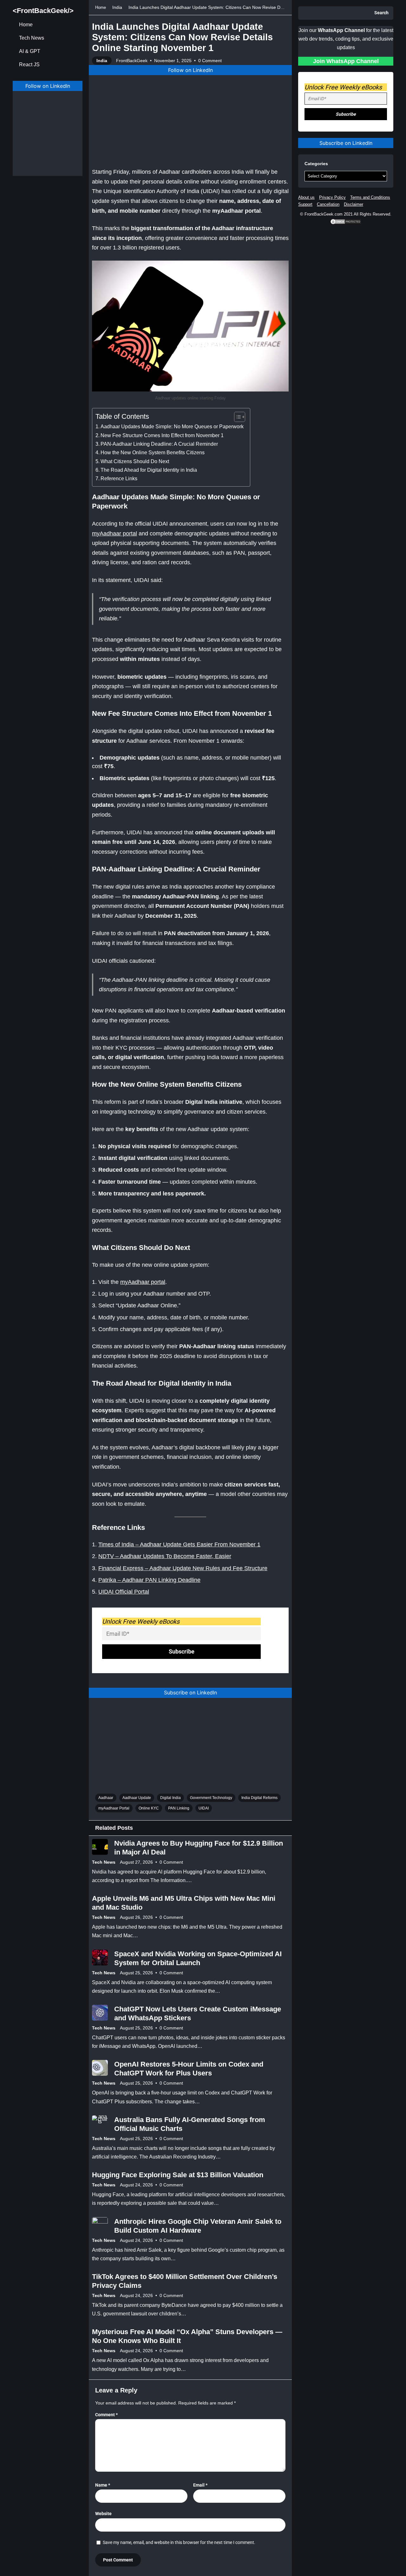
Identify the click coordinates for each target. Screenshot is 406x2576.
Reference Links (119, 478)
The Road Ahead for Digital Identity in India (149, 470)
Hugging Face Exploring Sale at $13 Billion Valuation (178, 2175)
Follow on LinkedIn (48, 86)
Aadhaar (106, 1798)
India (117, 7)
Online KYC (149, 1808)
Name (103, 2485)
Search (381, 13)
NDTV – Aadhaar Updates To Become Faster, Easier (165, 1556)
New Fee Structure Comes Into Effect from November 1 (162, 435)
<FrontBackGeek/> (43, 11)
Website (103, 2514)
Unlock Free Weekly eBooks (141, 1621)
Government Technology (211, 1798)
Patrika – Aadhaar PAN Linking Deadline (149, 1580)
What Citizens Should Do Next (135, 461)
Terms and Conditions (370, 197)
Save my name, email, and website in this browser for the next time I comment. (179, 2542)
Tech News (32, 38)
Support (305, 204)
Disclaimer (354, 204)
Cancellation (328, 204)
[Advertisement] (48, 139)
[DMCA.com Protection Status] (346, 223)
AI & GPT (30, 51)
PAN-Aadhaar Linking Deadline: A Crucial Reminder (159, 444)
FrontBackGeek (132, 61)
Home (26, 25)
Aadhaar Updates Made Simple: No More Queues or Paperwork (172, 426)
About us (306, 197)
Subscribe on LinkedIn (190, 1693)
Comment (106, 2415)
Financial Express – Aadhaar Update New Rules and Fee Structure (183, 1568)
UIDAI (204, 1808)
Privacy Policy (332, 197)
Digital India (170, 1798)
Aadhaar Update (137, 1798)
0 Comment (210, 61)
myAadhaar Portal (114, 1808)
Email (200, 2485)
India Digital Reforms (259, 1798)
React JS (29, 65)
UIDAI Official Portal (124, 1592)
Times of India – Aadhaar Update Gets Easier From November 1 (179, 1544)
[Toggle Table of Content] (236, 417)
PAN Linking (179, 1808)
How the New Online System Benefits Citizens (153, 452)
